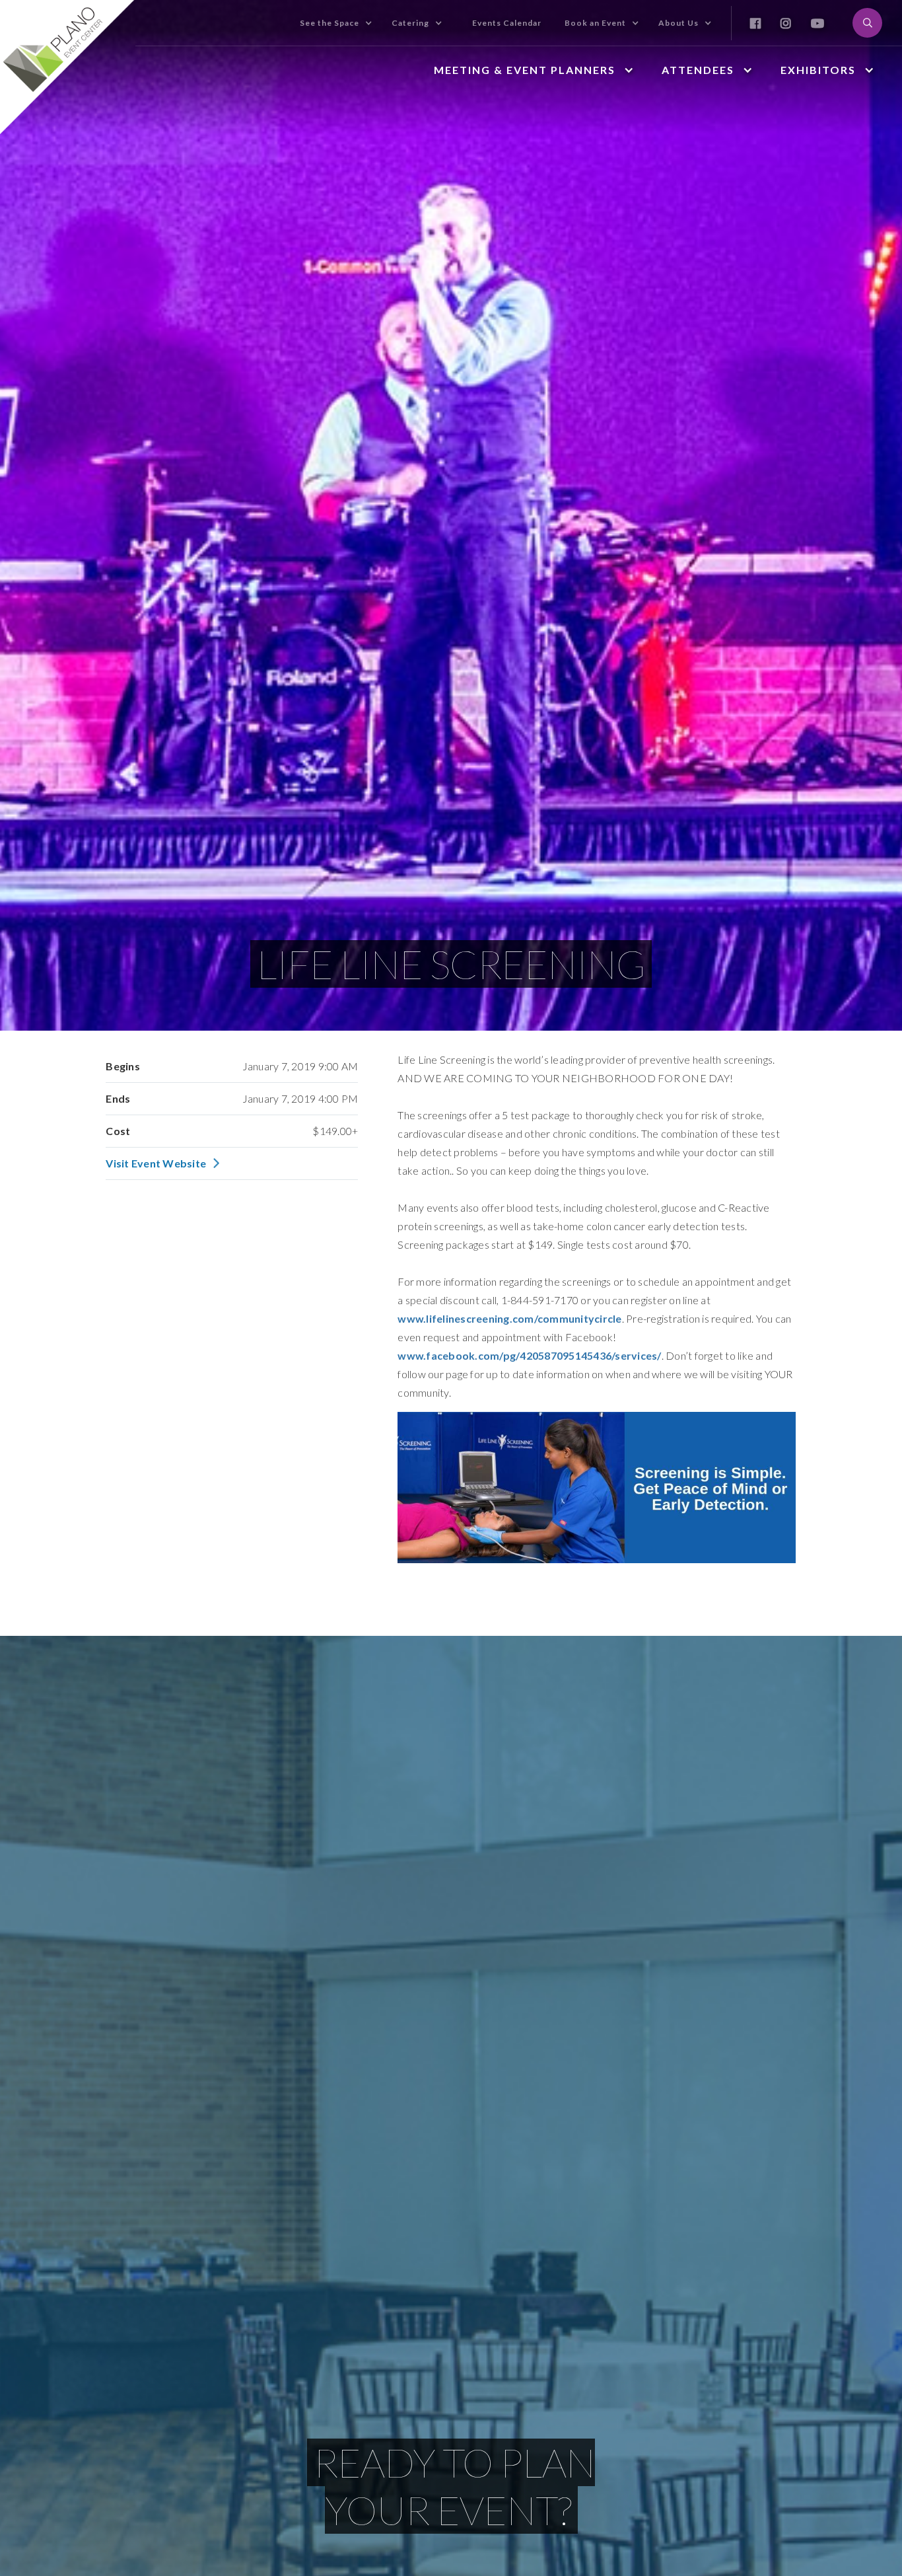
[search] (867, 23)
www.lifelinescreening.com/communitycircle (509, 1318)
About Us (678, 23)
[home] (68, 67)
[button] (368, 23)
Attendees (698, 70)
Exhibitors (818, 70)
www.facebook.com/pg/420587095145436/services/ (529, 1355)
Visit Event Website (156, 1163)
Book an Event (595, 23)
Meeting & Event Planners (525, 70)
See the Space (330, 23)
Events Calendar (507, 23)
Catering (410, 23)
